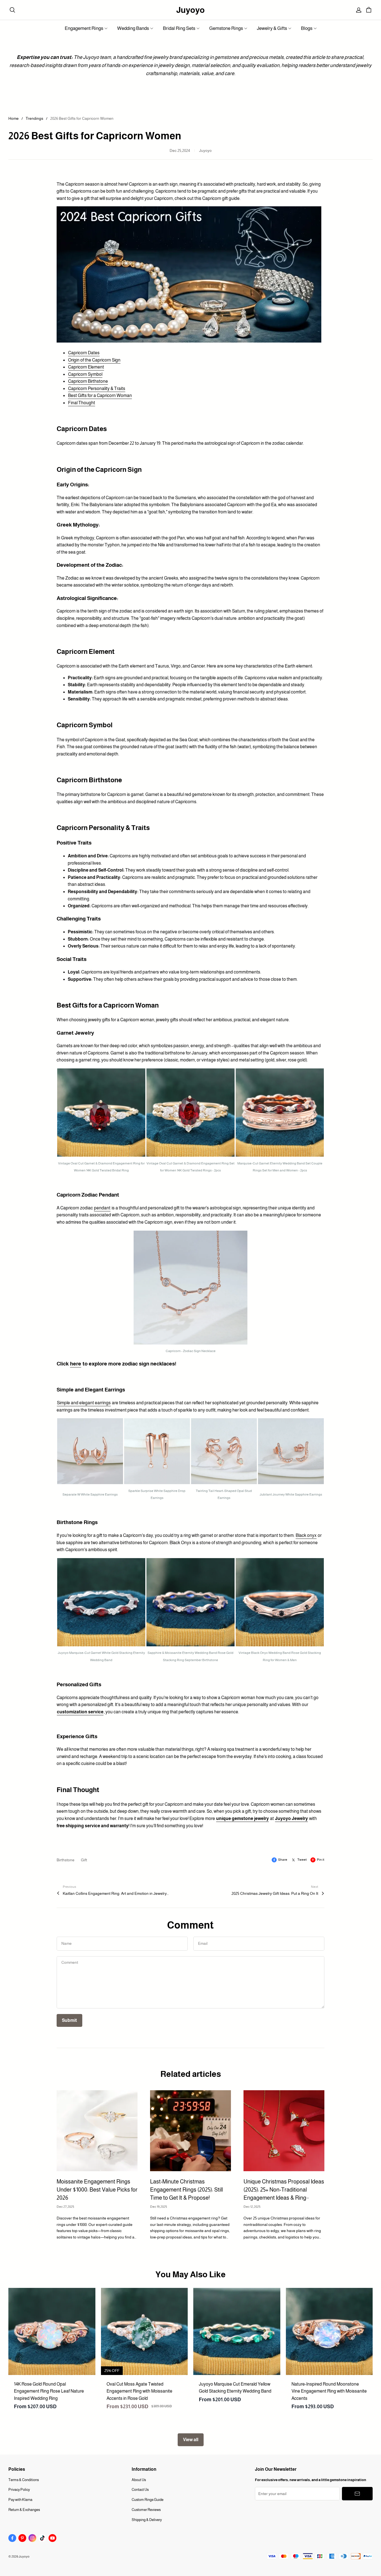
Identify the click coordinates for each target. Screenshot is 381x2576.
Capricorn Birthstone (88, 381)
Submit (69, 2020)
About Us (139, 2480)
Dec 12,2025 (252, 2207)
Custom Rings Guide (148, 2500)
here (76, 1364)
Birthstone (66, 1860)
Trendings (34, 118)
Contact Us (140, 2490)
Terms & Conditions (24, 2480)
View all (191, 2440)
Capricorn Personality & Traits (97, 388)
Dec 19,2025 (159, 2207)
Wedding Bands (133, 28)
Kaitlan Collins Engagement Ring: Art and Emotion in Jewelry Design (116, 1893)
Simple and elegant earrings (84, 1403)
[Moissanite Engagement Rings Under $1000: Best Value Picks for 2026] (97, 2131)
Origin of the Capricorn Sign (94, 360)
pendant (102, 1208)
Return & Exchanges (24, 2510)
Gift (84, 1860)
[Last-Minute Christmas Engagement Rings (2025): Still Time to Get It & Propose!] (191, 2131)
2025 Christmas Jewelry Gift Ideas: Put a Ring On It (275, 1893)
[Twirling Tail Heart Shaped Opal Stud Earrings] (224, 1452)
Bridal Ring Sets (179, 28)
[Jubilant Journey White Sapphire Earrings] (291, 1452)
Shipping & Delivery (147, 2520)
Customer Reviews (146, 2510)
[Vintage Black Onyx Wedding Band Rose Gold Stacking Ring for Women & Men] (280, 1603)
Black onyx (306, 1535)
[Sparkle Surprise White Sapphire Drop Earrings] (157, 1452)
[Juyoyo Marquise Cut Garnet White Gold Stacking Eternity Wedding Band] (101, 1603)
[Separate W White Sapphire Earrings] (90, 1452)
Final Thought (82, 403)
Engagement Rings (84, 28)
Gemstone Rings (226, 28)
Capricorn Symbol (85, 374)
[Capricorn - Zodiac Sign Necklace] (191, 1289)
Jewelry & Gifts (272, 28)
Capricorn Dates (84, 353)
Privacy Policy (19, 2490)
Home (14, 118)
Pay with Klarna (20, 2500)
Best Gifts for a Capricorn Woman (100, 395)
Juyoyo (191, 10)
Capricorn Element (86, 367)
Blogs (307, 28)
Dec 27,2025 (65, 2207)
